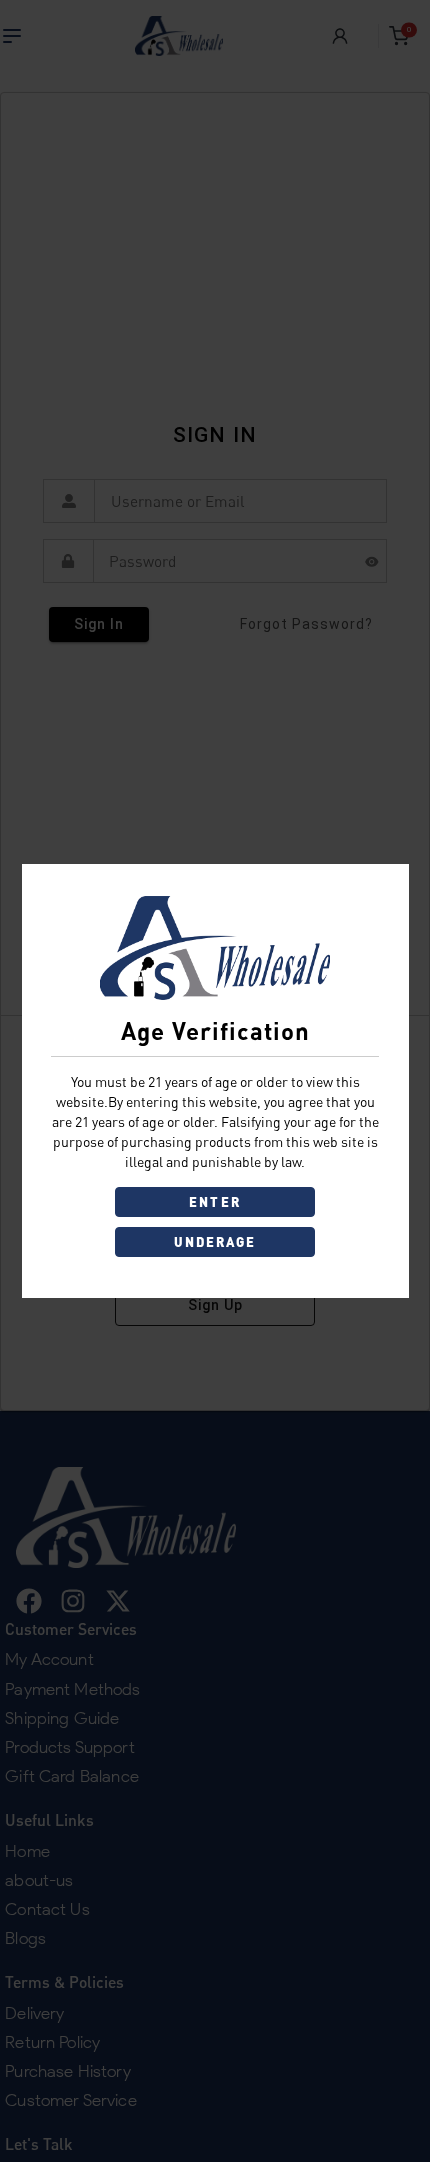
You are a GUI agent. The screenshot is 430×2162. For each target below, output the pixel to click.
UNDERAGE (215, 1242)
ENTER (214, 1202)
